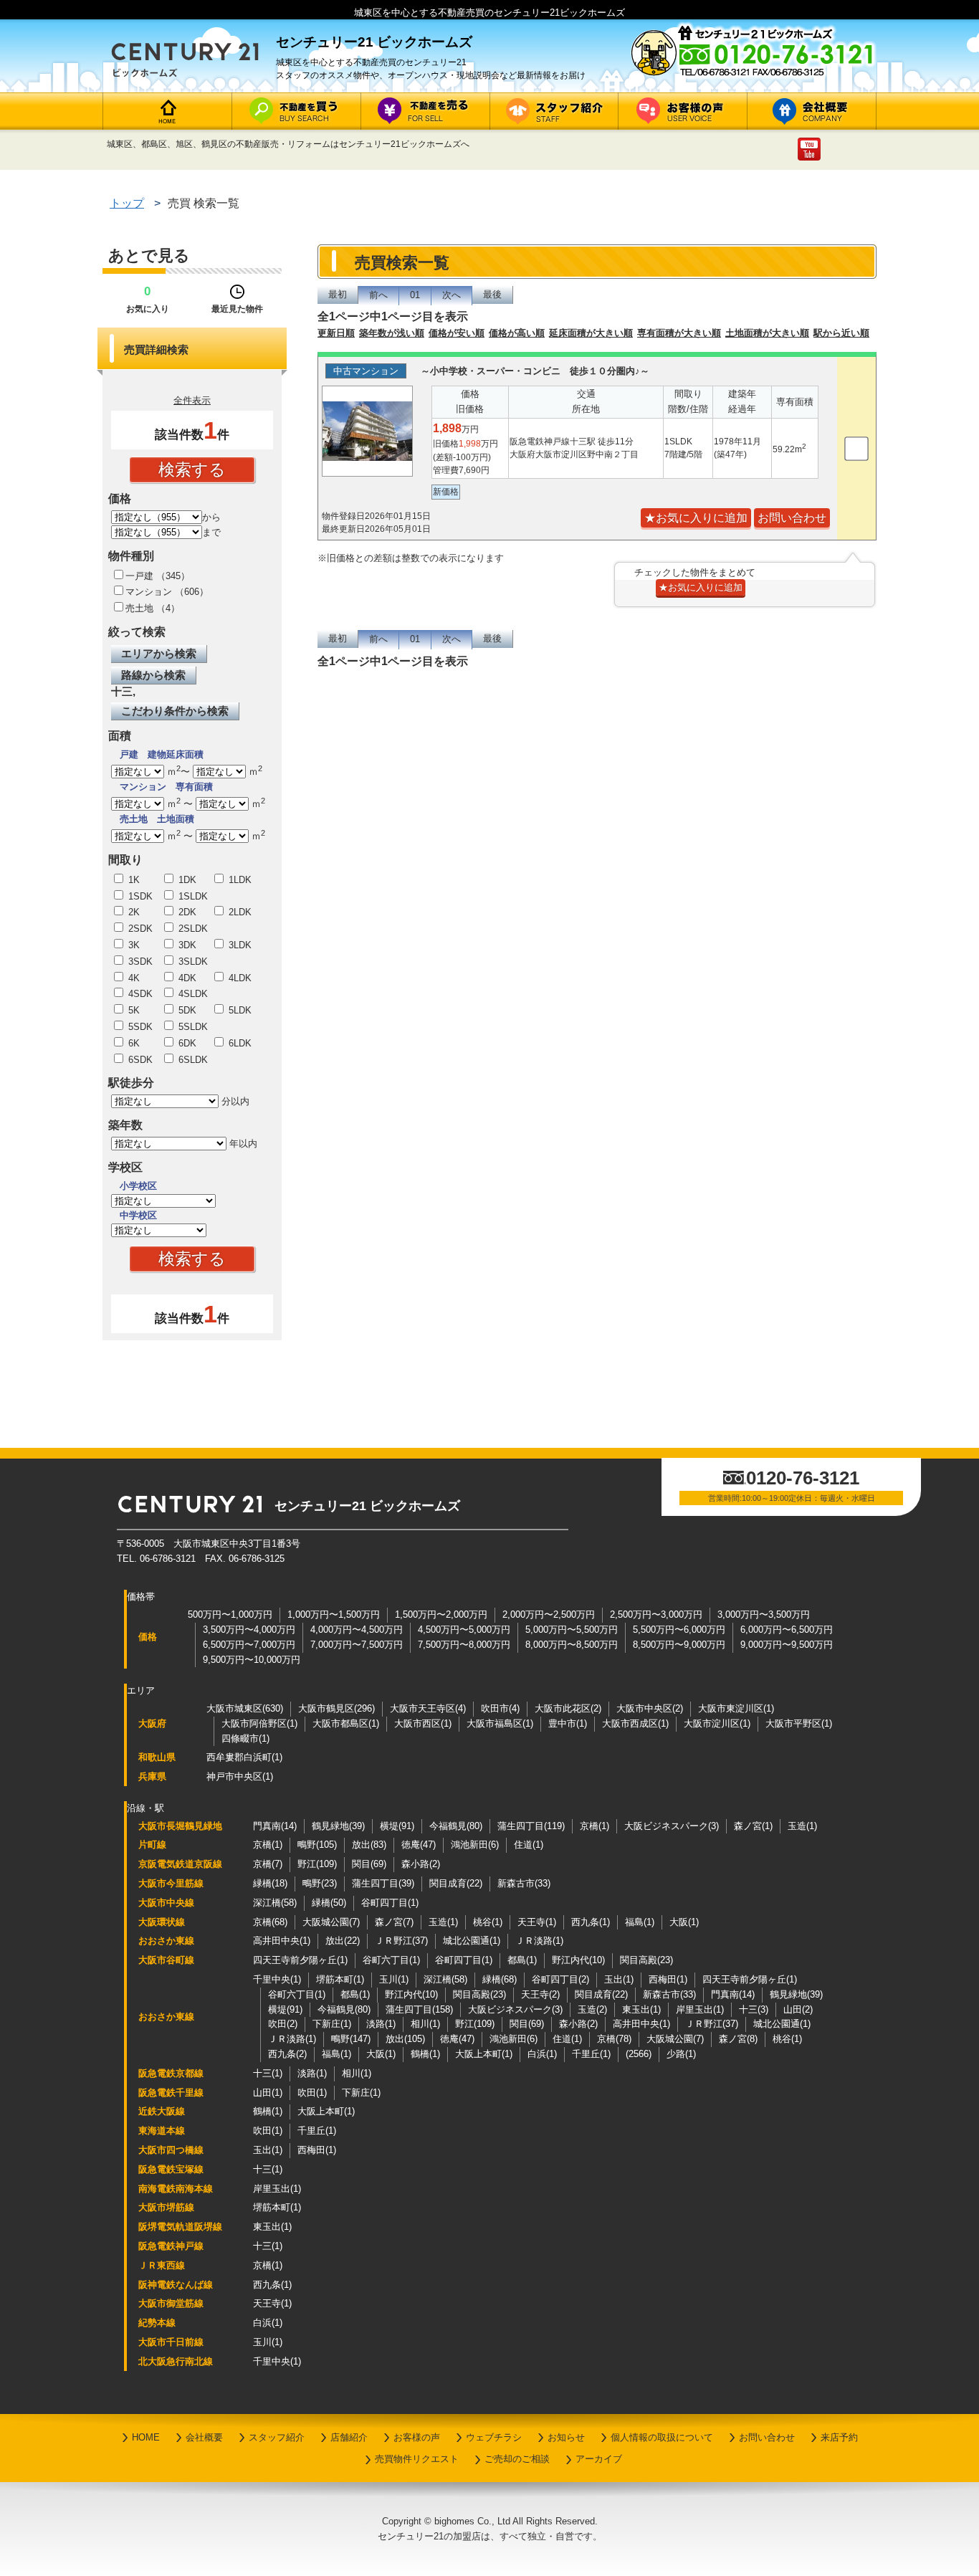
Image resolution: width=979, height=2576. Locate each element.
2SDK (139, 929)
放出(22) (343, 1941)
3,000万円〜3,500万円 (764, 1614)
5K (133, 1010)
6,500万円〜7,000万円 (249, 1645)
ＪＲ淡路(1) (539, 1941)
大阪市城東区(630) (245, 1708)
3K (133, 945)
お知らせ (566, 2437)
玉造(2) (592, 2009)
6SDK (139, 1060)
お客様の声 (417, 2437)
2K (133, 912)
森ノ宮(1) (753, 1826)
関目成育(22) (456, 1883)
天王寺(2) (540, 1994)
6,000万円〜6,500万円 (787, 1630)
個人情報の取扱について (662, 2437)
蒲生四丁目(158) (419, 2009)
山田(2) (798, 2009)
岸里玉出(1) (700, 2009)
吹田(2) (283, 2024)
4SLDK (192, 994)
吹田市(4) (500, 1708)
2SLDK (192, 929)
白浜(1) (542, 2054)
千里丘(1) (591, 2054)
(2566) (639, 2054)
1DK (186, 880)
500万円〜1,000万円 (230, 1614)
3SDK (139, 962)
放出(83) (369, 1845)
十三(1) (268, 2073)
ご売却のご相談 (517, 2459)
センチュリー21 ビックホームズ (367, 1506)
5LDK (239, 1010)
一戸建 (139, 576)
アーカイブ (599, 2459)
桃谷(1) (488, 1922)
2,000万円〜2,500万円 (549, 1614)
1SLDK (192, 896)
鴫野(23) (320, 1883)
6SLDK (192, 1060)
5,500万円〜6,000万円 (679, 1630)
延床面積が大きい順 (591, 333)
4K (133, 978)
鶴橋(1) (425, 2054)
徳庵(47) (419, 1845)
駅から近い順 (841, 333)
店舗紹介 (349, 2437)
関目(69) (369, 1864)
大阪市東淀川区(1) (736, 1708)
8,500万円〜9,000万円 (679, 1645)
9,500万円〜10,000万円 (252, 1660)
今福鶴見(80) (456, 1826)
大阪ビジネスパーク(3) (672, 1826)
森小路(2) (421, 1864)
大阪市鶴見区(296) (336, 1708)
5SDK (139, 1027)
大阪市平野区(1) (799, 1723)
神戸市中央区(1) (240, 1776)
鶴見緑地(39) (338, 1826)
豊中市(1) (568, 1723)
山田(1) (268, 2093)
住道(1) (529, 1845)
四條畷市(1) (245, 1738)
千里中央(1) (277, 1979)
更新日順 (336, 333)
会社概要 (204, 2437)
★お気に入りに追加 (696, 518)
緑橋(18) (270, 1883)
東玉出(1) (641, 2009)
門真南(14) (275, 1826)
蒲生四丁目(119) (531, 1826)
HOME (146, 2437)
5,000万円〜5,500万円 (572, 1630)
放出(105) (405, 2039)
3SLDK (192, 962)
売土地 (139, 608)
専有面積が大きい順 (679, 333)
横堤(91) (397, 1826)
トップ (127, 203)
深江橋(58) (275, 1903)
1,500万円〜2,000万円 (441, 1614)
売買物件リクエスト (417, 2459)
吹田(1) (312, 2093)
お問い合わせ (767, 2437)
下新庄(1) (332, 2024)
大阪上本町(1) (484, 2054)
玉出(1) (619, 1979)
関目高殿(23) (646, 1960)
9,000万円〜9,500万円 (787, 1645)
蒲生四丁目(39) (383, 1883)
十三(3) (754, 2009)
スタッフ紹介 (277, 2437)
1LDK (239, 880)
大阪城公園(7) (331, 1922)
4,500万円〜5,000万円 (464, 1630)
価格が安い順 (457, 333)
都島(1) (522, 1960)
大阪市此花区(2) (568, 1708)
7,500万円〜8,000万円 (464, 1645)
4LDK (239, 978)
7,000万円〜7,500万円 (357, 1645)
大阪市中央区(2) (650, 1708)
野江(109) (317, 1864)
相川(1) (425, 2024)
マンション (149, 592)
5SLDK (192, 1027)
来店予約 (839, 2437)
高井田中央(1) (282, 1941)
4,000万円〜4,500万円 (357, 1630)
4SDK (139, 994)
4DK (186, 978)
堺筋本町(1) (340, 1979)
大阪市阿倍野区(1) (259, 1723)
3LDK (239, 945)
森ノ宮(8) (738, 2039)
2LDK (239, 912)
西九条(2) (287, 2054)
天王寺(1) (537, 1922)
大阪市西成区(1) (635, 1723)
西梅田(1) (668, 1979)
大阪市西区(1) (423, 1723)
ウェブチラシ (494, 2437)
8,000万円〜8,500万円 (572, 1645)
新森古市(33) (524, 1883)
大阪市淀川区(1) (717, 1723)
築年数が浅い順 (392, 333)
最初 (338, 294)
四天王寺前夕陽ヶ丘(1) (300, 1960)
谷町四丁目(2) (560, 1979)
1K (133, 880)
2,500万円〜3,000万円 (656, 1614)
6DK (186, 1043)
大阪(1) (684, 1922)
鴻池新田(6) (475, 1845)
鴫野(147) (351, 2039)
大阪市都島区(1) (346, 1723)
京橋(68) (270, 1922)
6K (133, 1043)
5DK (186, 1010)
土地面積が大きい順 (767, 333)
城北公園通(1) (472, 1941)
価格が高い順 (517, 333)
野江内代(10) (578, 1960)
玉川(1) (394, 1979)
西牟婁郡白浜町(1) (244, 1757)
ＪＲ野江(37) (401, 1941)
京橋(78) (614, 2039)
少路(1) (681, 2054)
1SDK (139, 896)
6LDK (239, 1043)
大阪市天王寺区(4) (428, 1708)
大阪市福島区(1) (500, 1723)
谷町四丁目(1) (390, 1903)
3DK (186, 945)
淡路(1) (381, 2024)
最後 (492, 294)
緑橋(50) (329, 1903)
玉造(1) (802, 1826)
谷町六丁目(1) (391, 1960)
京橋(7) (268, 1864)
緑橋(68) (500, 1979)
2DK (186, 912)
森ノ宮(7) (394, 1922)
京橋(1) (594, 1826)
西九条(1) (591, 1922)
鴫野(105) (317, 1845)
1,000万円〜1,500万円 (334, 1614)
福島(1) (640, 1922)
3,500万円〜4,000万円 (249, 1630)
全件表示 (192, 400)
